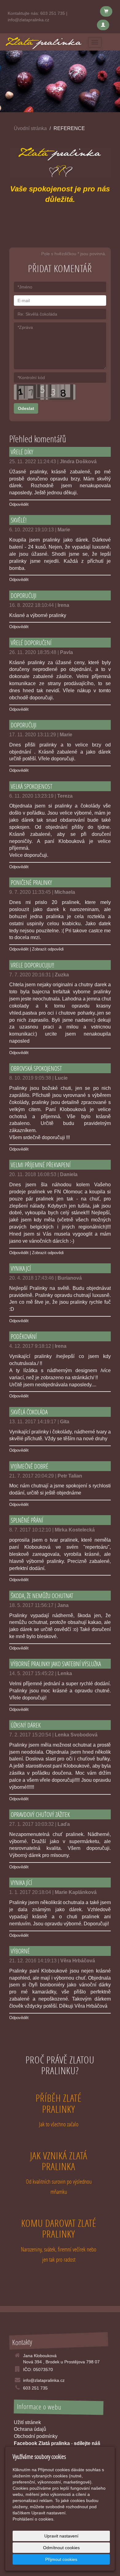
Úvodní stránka (30, 128)
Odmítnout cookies (61, 2548)
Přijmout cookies (61, 2559)
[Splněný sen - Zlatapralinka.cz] (43, 41)
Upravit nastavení (61, 2536)
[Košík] (106, 11)
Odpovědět (19, 504)
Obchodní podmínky (36, 2436)
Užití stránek (27, 2422)
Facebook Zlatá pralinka (42, 2443)
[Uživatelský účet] (103, 25)
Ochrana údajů (30, 2429)
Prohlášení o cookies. (34, 2519)
